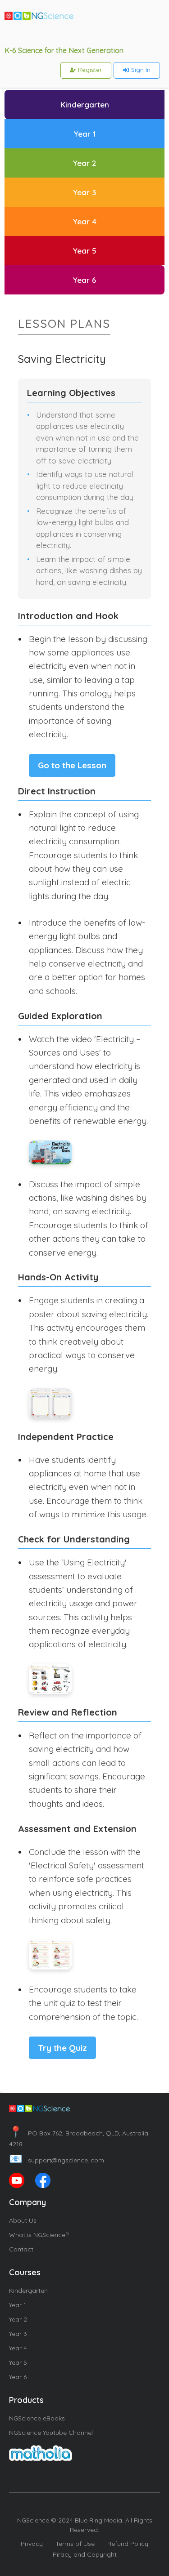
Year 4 (18, 2348)
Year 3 (18, 2334)
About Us (23, 2220)
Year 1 (18, 2305)
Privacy (32, 2544)
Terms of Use (75, 2544)
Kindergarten (28, 2291)
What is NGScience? (39, 2235)
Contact (21, 2249)
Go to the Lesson (72, 765)
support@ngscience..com (57, 2160)
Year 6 (18, 2377)
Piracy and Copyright (85, 2554)
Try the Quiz (62, 2048)
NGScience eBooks (37, 2418)
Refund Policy (128, 2544)
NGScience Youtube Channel (51, 2433)
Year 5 (18, 2362)
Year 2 (18, 2319)
